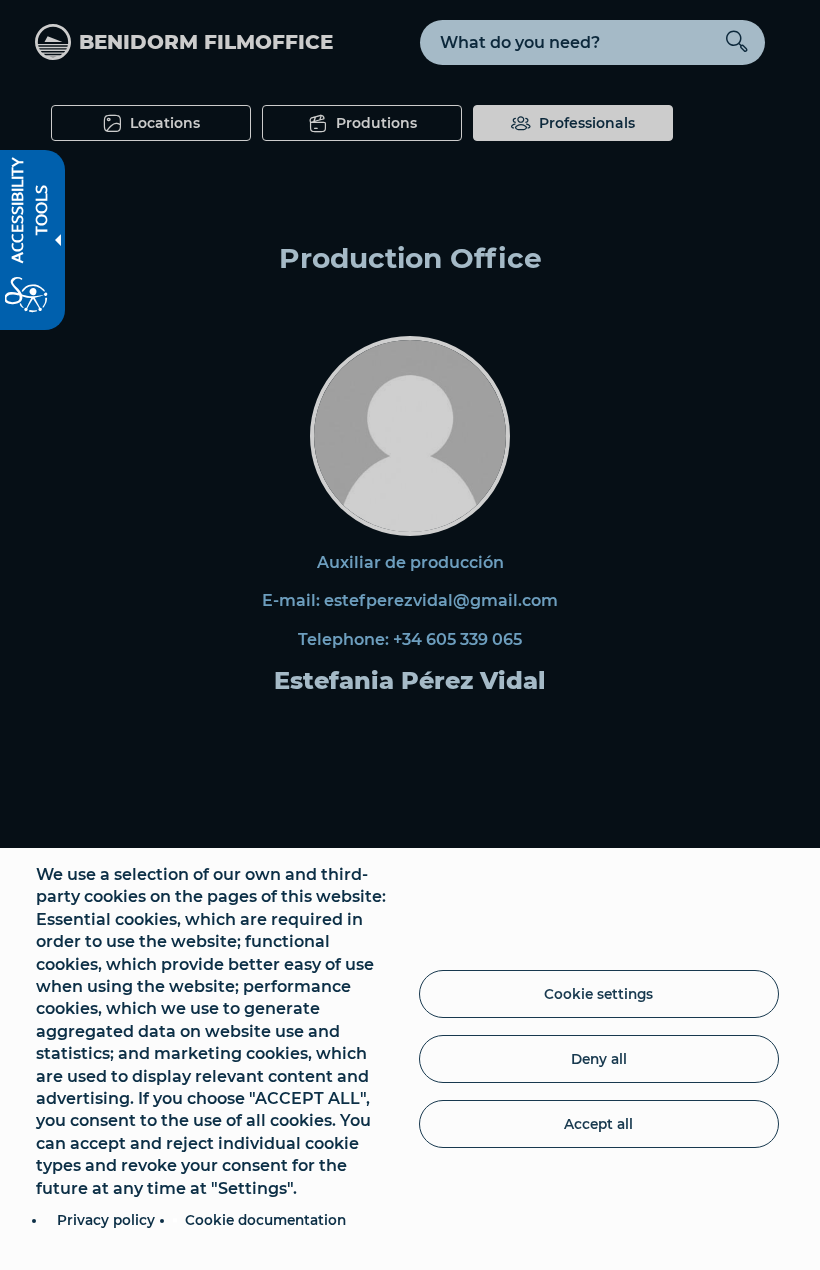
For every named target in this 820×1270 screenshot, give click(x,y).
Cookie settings (598, 994)
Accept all (598, 1124)
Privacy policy (106, 1220)
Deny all (599, 1059)
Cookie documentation (265, 1220)
